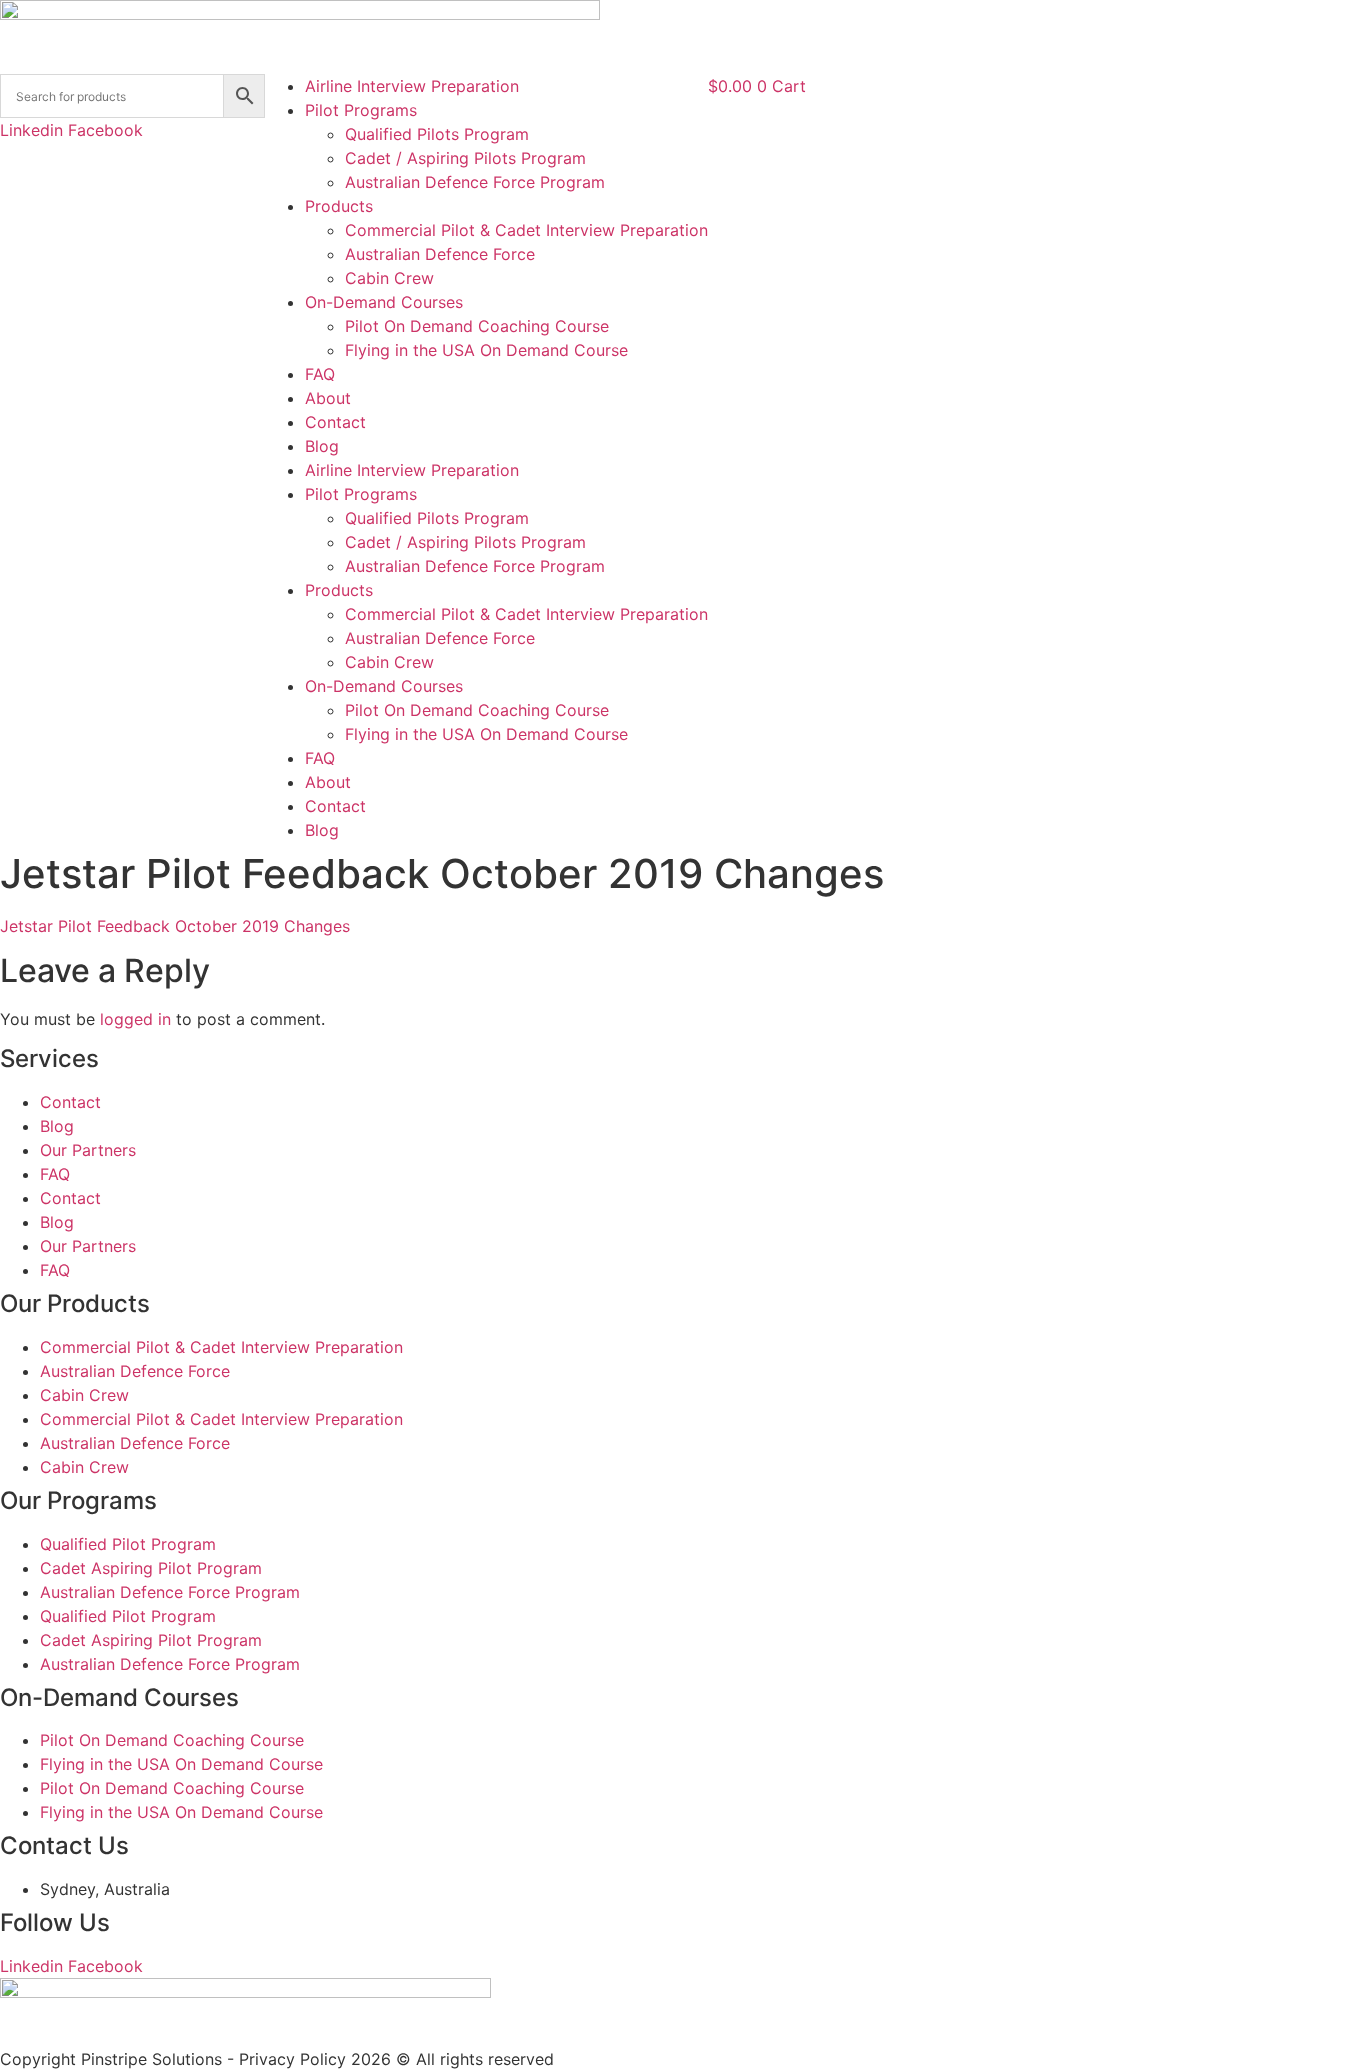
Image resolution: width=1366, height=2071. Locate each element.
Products (339, 206)
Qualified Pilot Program (128, 1544)
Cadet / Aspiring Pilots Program (465, 158)
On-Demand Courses (384, 302)
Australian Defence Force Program (475, 182)
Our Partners (88, 1150)
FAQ (320, 374)
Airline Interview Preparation (412, 86)
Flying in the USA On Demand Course (486, 350)
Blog (322, 446)
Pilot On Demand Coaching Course (477, 326)
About (328, 398)
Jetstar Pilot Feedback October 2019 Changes (175, 926)
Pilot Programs (361, 110)
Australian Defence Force (440, 254)
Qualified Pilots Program (437, 134)
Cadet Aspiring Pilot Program (151, 1568)
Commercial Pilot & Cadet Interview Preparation (526, 230)
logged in (135, 1019)
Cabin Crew (389, 278)
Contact (335, 422)
